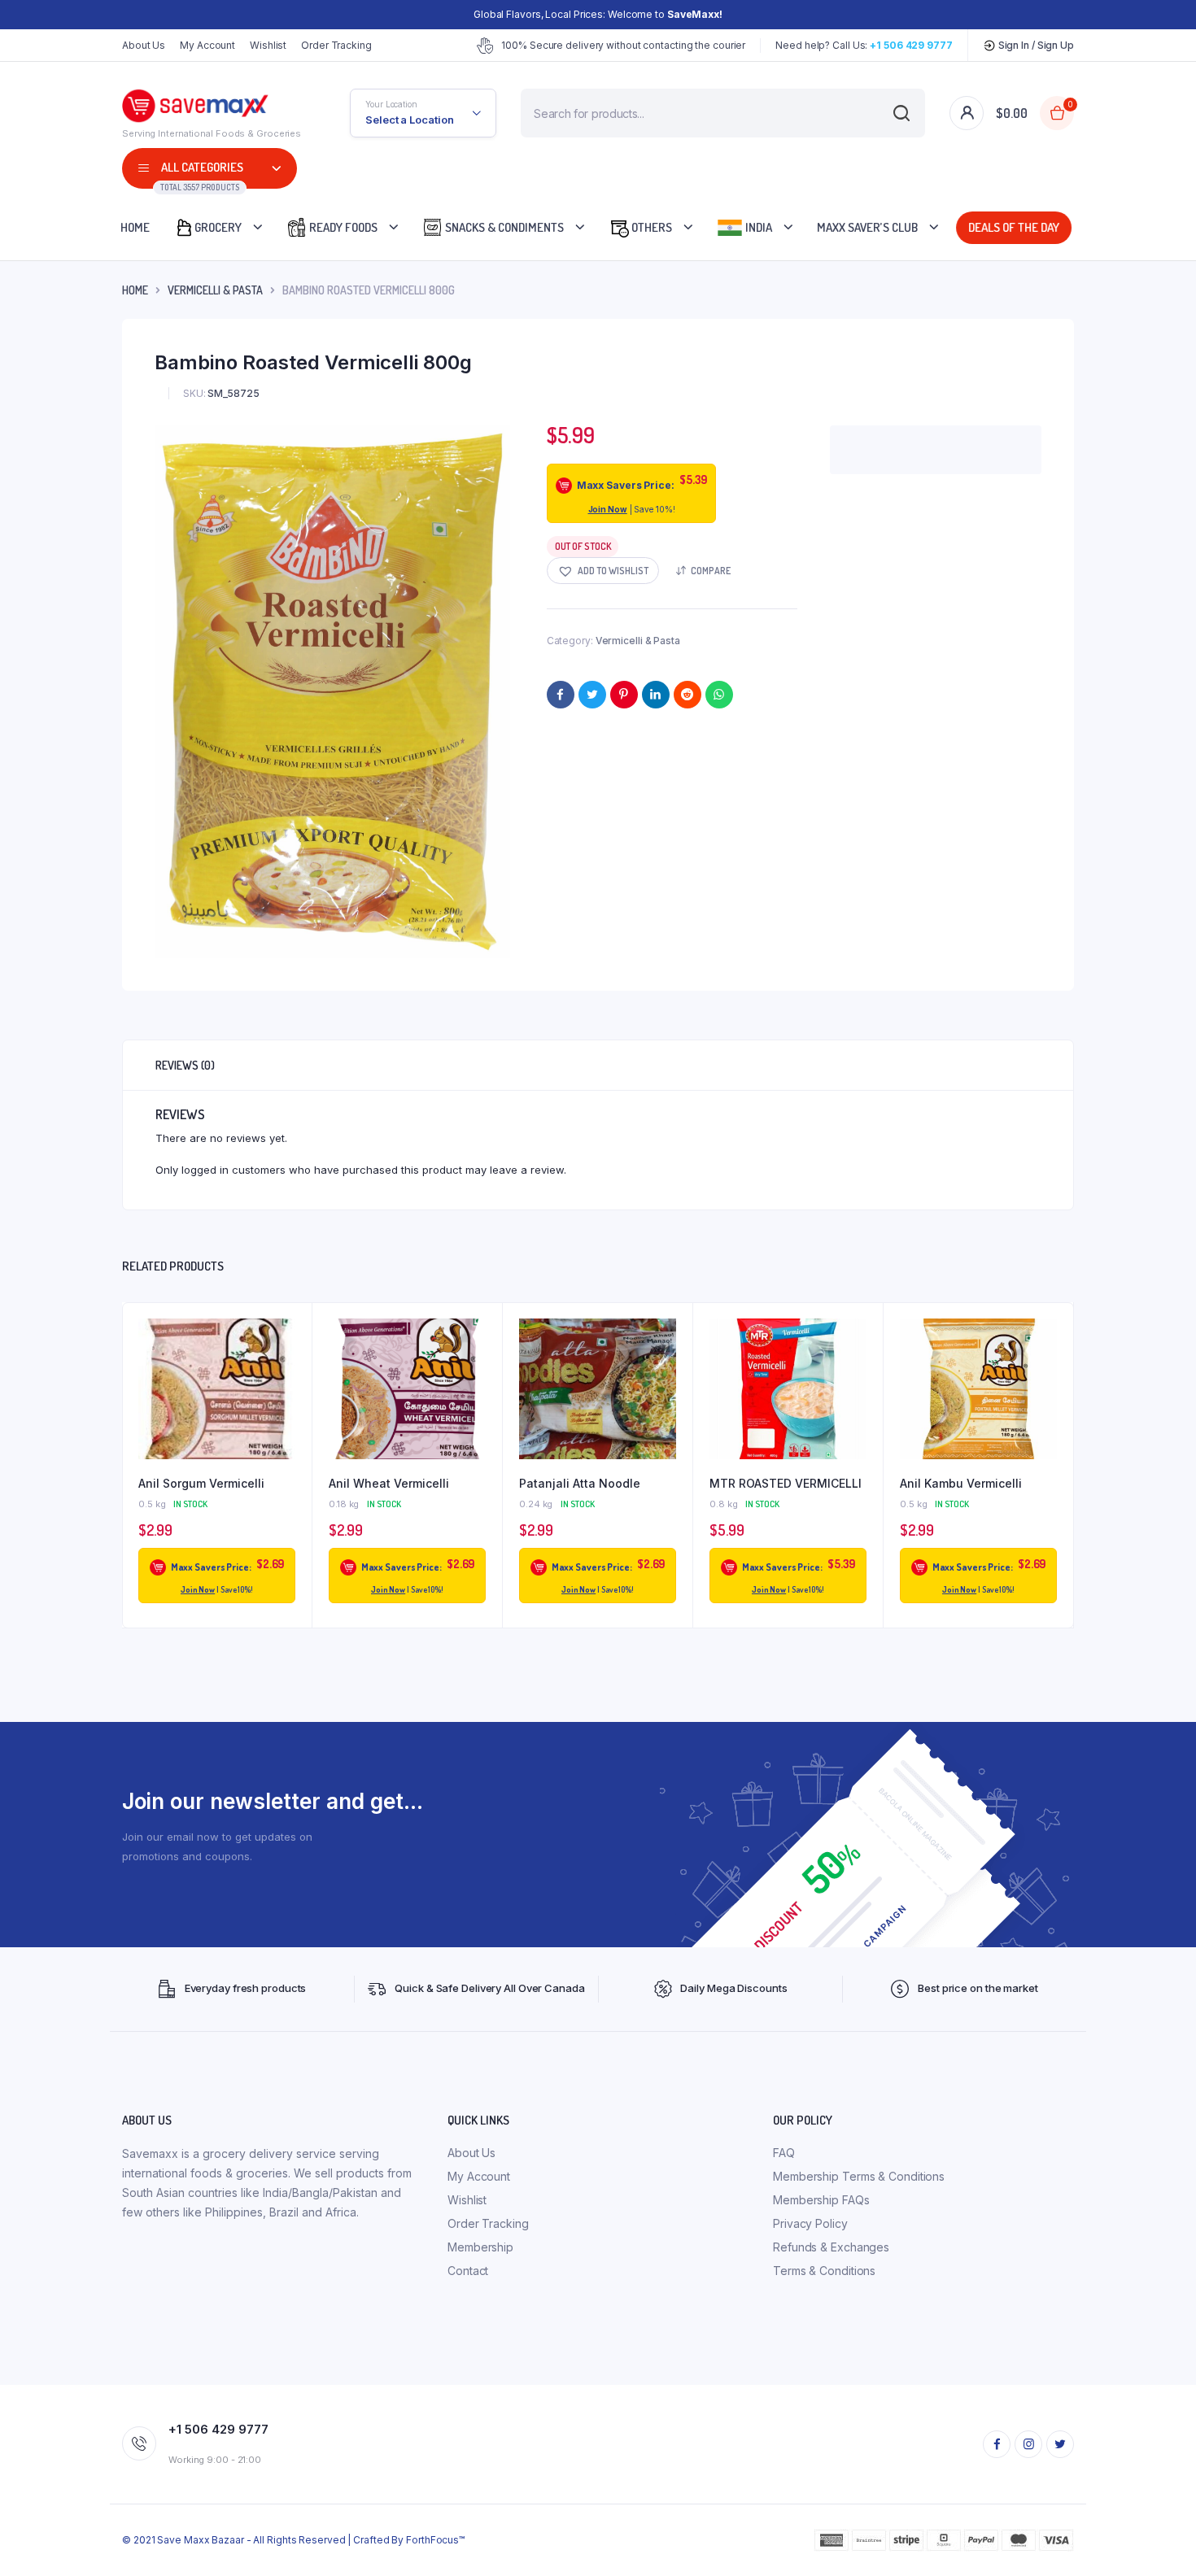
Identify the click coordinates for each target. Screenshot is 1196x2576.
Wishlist (268, 45)
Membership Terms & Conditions (859, 2176)
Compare (711, 571)
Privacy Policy (810, 2223)
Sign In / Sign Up (1035, 45)
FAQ (784, 2153)
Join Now (608, 509)
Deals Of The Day (1014, 227)
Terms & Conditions (824, 2271)
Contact (468, 2271)
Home (135, 227)
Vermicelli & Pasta (215, 290)
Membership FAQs (821, 2200)
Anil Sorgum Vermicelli (201, 1483)
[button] (603, 571)
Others (650, 227)
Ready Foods (342, 227)
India (757, 227)
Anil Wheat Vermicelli (389, 1483)
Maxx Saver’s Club (867, 227)
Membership (480, 2247)
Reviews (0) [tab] (185, 1065)
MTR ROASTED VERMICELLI (786, 1483)
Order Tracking (336, 45)
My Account (207, 45)
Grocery (218, 227)
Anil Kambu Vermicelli (961, 1483)
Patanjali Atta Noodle (580, 1483)
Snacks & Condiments (503, 227)
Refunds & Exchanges (831, 2247)
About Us (144, 45)
